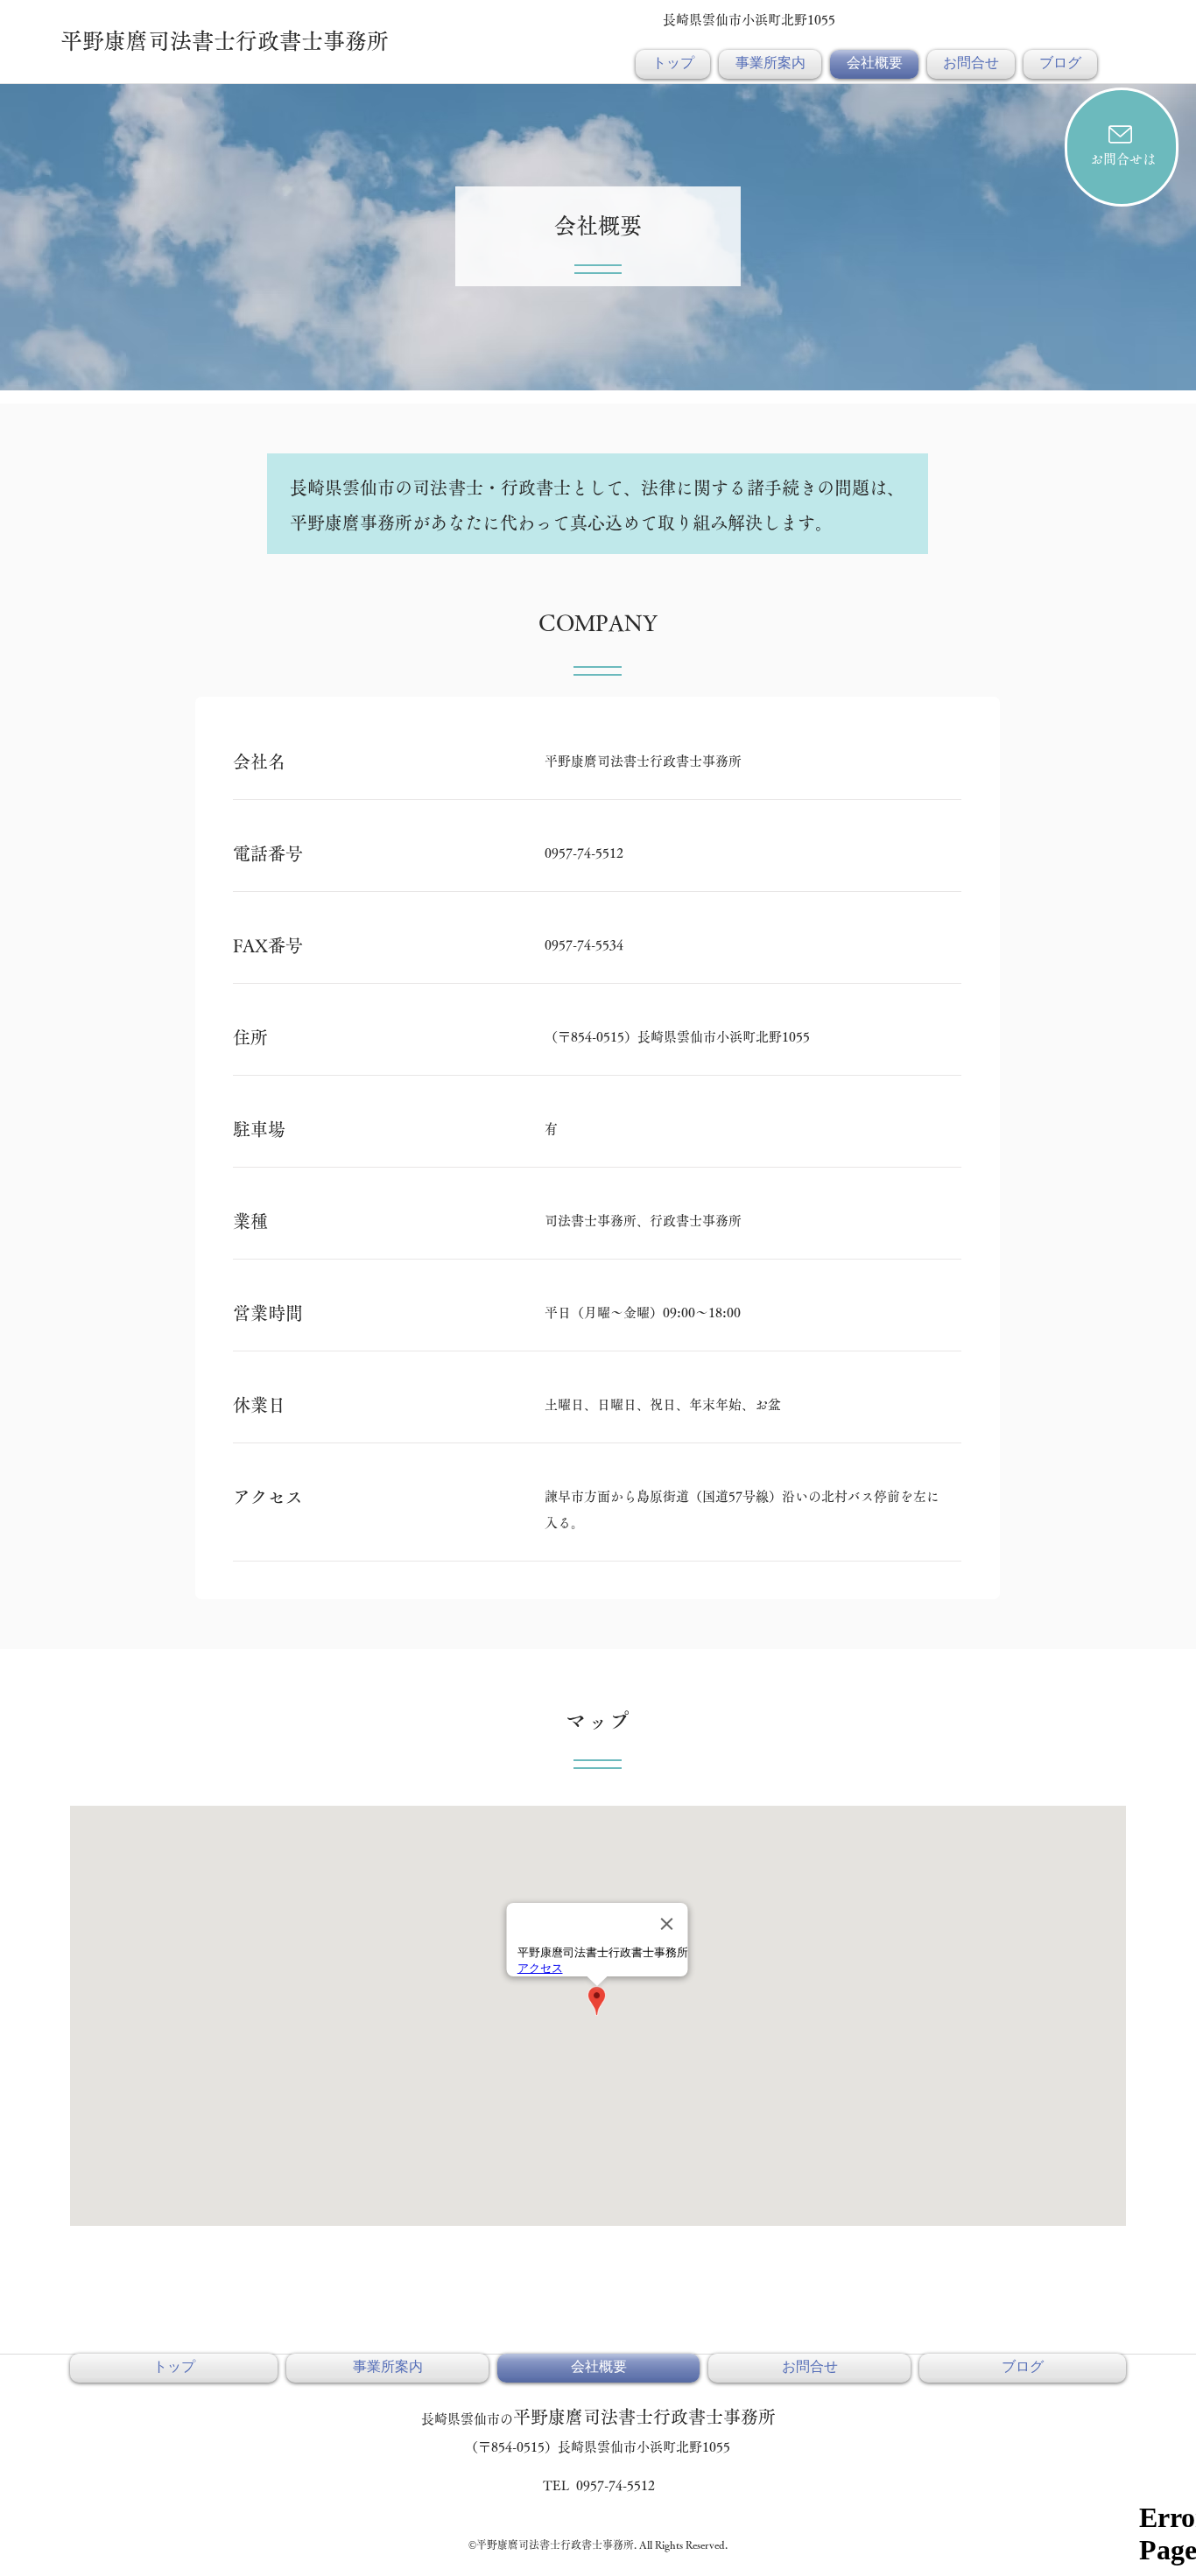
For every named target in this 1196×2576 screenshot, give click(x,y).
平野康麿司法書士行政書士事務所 (225, 41)
